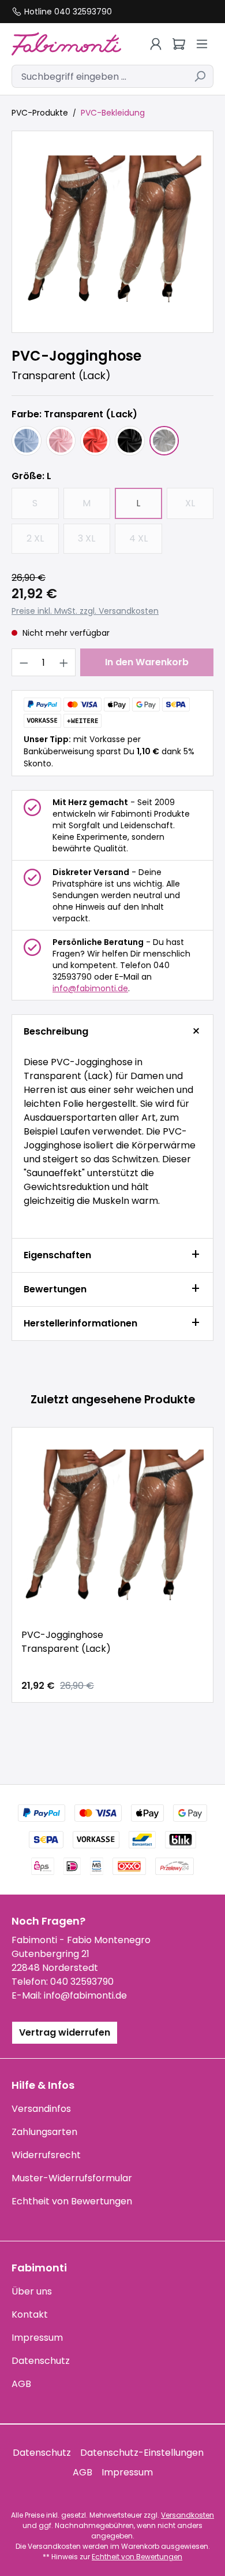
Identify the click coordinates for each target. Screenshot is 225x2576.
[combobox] (99, 76)
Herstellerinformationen (80, 1323)
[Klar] (112, 232)
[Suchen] (200, 76)
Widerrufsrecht (46, 2155)
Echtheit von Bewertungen (72, 2201)
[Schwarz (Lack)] (130, 441)
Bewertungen (55, 1289)
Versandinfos (41, 2109)
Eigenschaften (57, 1255)
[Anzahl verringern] (24, 662)
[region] (112, 232)
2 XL (43, 542)
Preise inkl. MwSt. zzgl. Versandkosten (85, 611)
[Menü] (202, 44)
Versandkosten (187, 2515)
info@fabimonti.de (90, 988)
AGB (21, 2384)
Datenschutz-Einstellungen (142, 2453)
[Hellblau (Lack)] (27, 441)
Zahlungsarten (44, 2132)
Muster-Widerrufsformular (72, 2178)
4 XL (146, 542)
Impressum (37, 2338)
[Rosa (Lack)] (61, 441)
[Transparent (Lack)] (164, 441)
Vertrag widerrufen (65, 2032)
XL (199, 507)
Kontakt (30, 2314)
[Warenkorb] (179, 44)
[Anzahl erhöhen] (64, 662)
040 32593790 (82, 1982)
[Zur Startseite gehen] (66, 44)
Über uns (32, 2291)
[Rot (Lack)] (95, 441)
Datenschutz (41, 2361)
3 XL (94, 542)
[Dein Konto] (156, 44)
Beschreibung (56, 1031)
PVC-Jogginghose (66, 1642)
